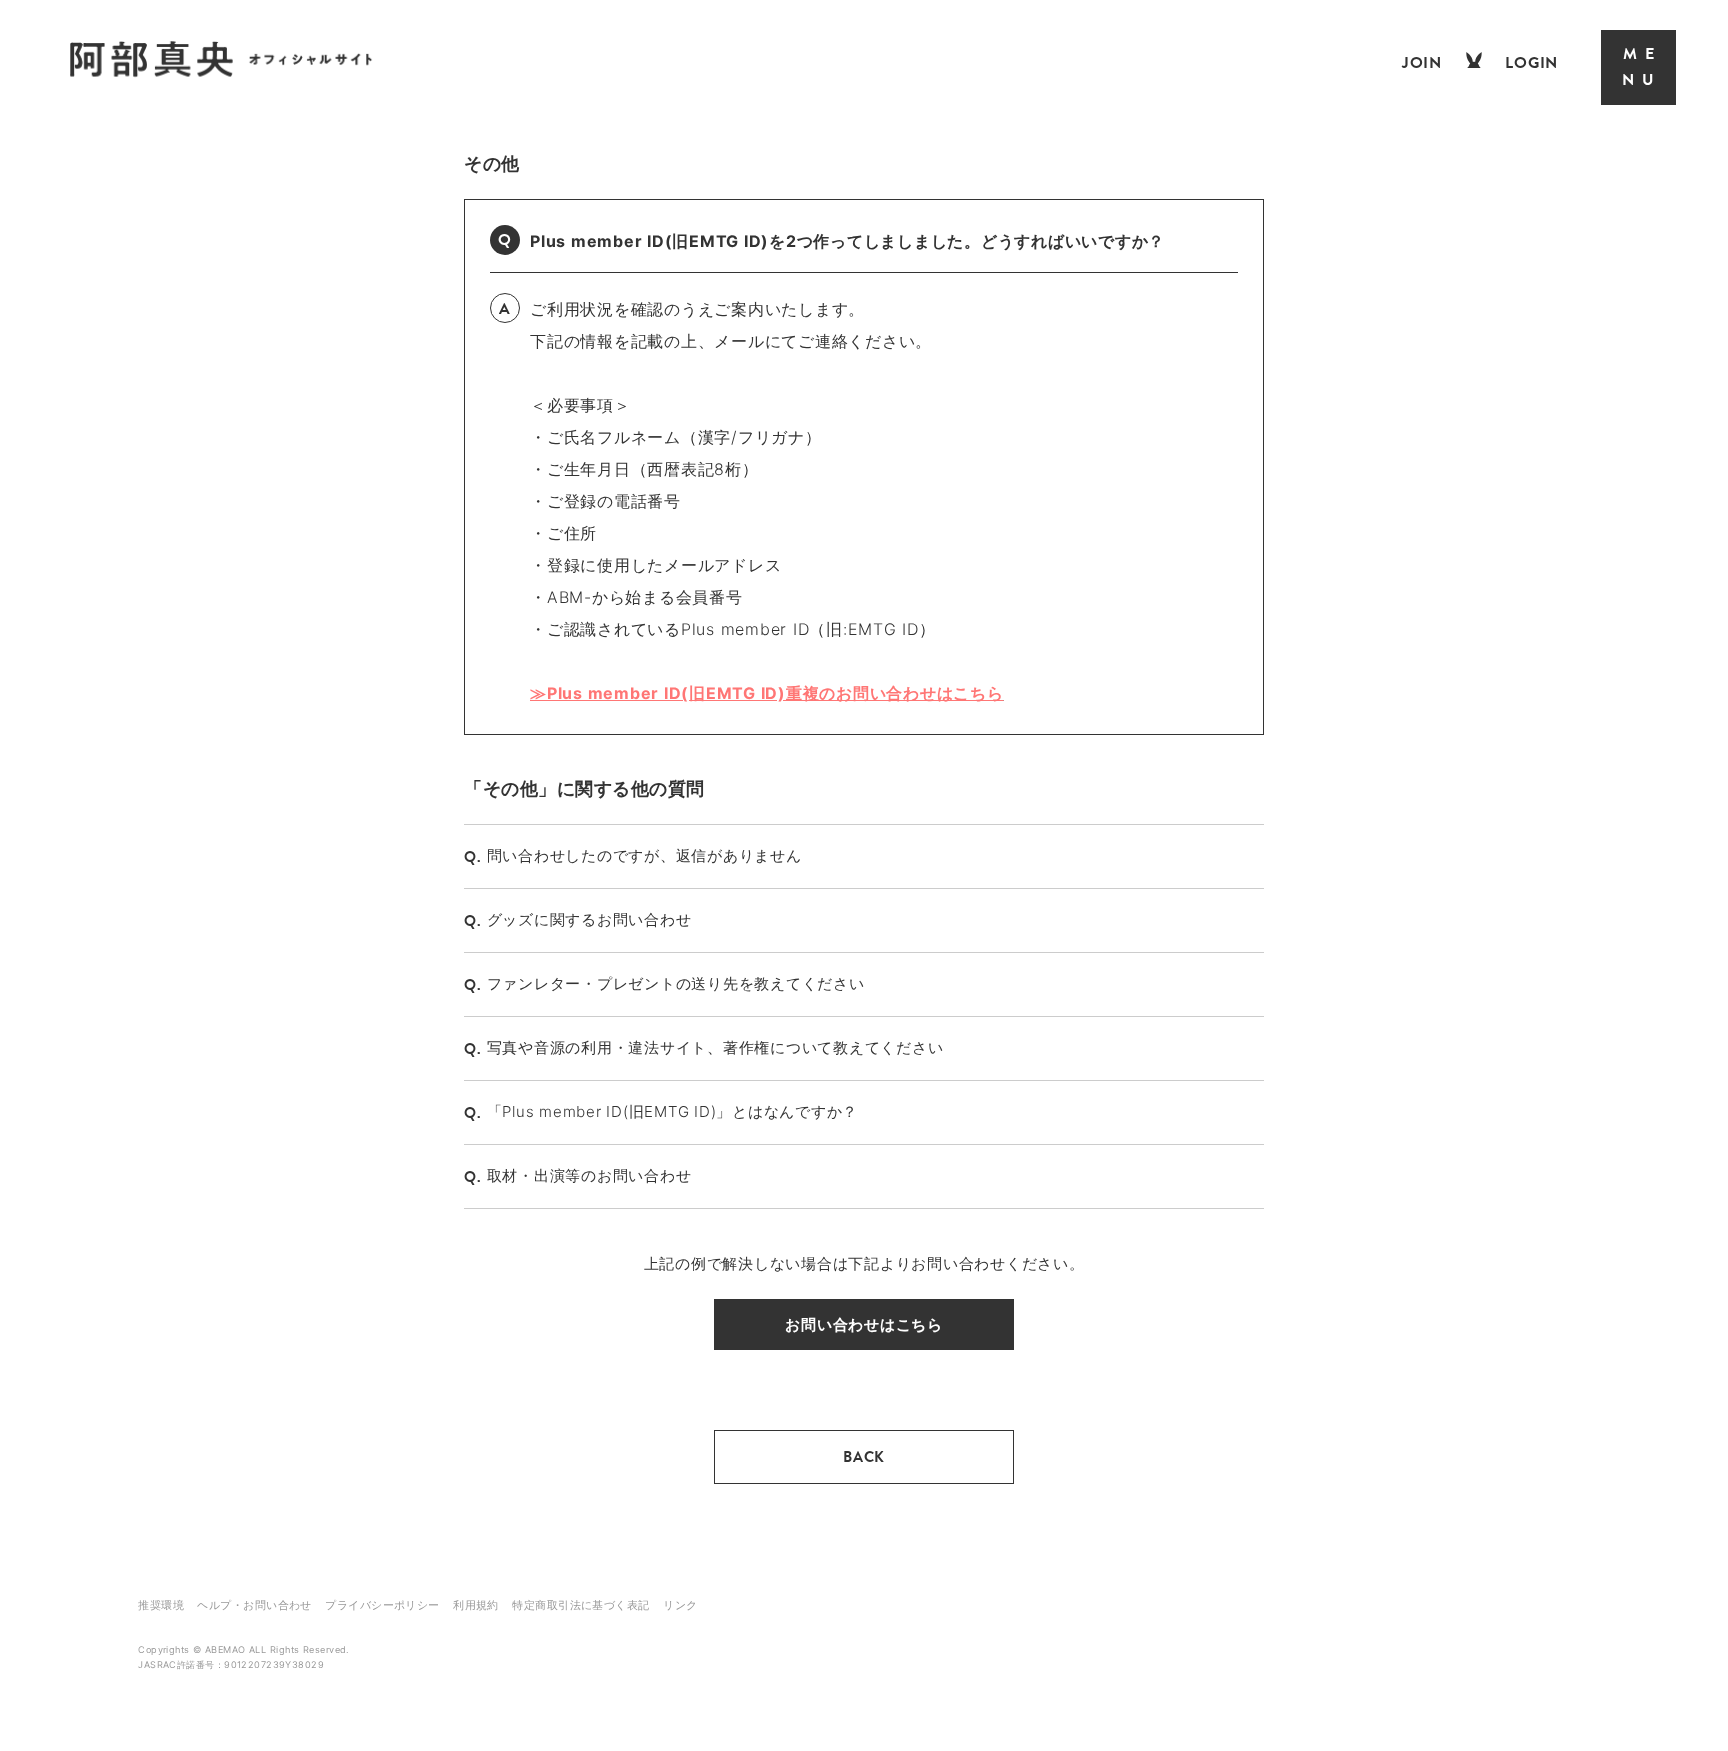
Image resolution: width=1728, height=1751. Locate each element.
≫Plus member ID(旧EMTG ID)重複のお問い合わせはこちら (767, 693)
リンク (680, 1605)
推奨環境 (161, 1605)
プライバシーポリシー (382, 1605)
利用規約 (476, 1605)
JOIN (1422, 63)
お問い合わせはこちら (864, 1324)
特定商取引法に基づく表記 (580, 1605)
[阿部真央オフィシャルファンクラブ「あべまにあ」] (221, 72)
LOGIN (1531, 63)
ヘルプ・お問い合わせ (254, 1605)
